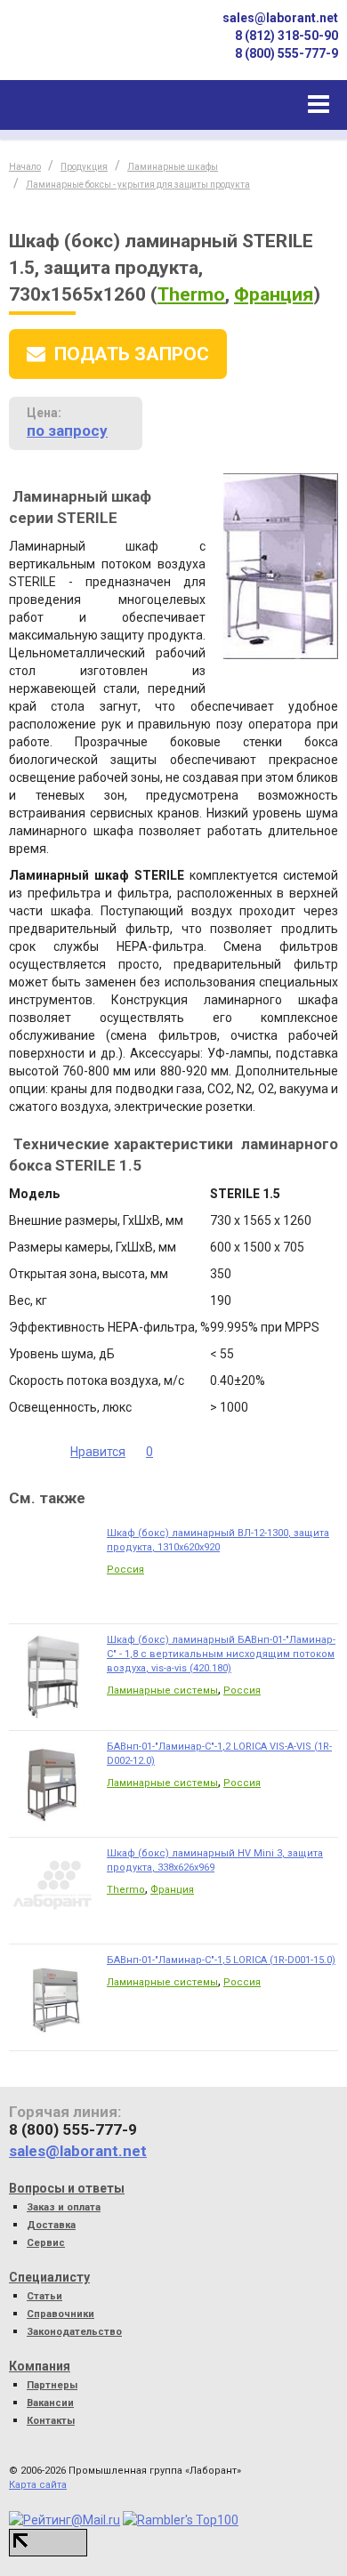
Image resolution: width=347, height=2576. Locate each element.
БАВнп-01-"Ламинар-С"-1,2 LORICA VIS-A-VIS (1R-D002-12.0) (219, 1754)
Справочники (61, 2314)
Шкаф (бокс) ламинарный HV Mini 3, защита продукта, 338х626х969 (215, 1860)
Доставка (51, 2225)
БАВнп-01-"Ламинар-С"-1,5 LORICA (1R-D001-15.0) (221, 1960)
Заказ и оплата (64, 2207)
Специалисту (49, 2277)
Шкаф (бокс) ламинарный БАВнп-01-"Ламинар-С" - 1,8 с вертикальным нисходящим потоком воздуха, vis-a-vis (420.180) (221, 1654)
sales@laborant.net (280, 18)
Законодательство (74, 2332)
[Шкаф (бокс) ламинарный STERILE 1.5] (281, 566)
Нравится (98, 1452)
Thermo (191, 294)
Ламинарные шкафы (173, 167)
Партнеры (52, 2385)
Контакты (51, 2421)
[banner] (71, 48)
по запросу (67, 431)
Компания (40, 2366)
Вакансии (50, 2403)
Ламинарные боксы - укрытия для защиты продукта (138, 185)
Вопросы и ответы (67, 2188)
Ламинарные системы (162, 1690)
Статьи (44, 2296)
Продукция (84, 167)
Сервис (46, 2243)
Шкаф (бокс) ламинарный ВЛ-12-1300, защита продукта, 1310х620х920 (218, 1540)
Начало (25, 167)
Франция (274, 294)
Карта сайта (38, 2485)
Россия (125, 1570)
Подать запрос (132, 354)
